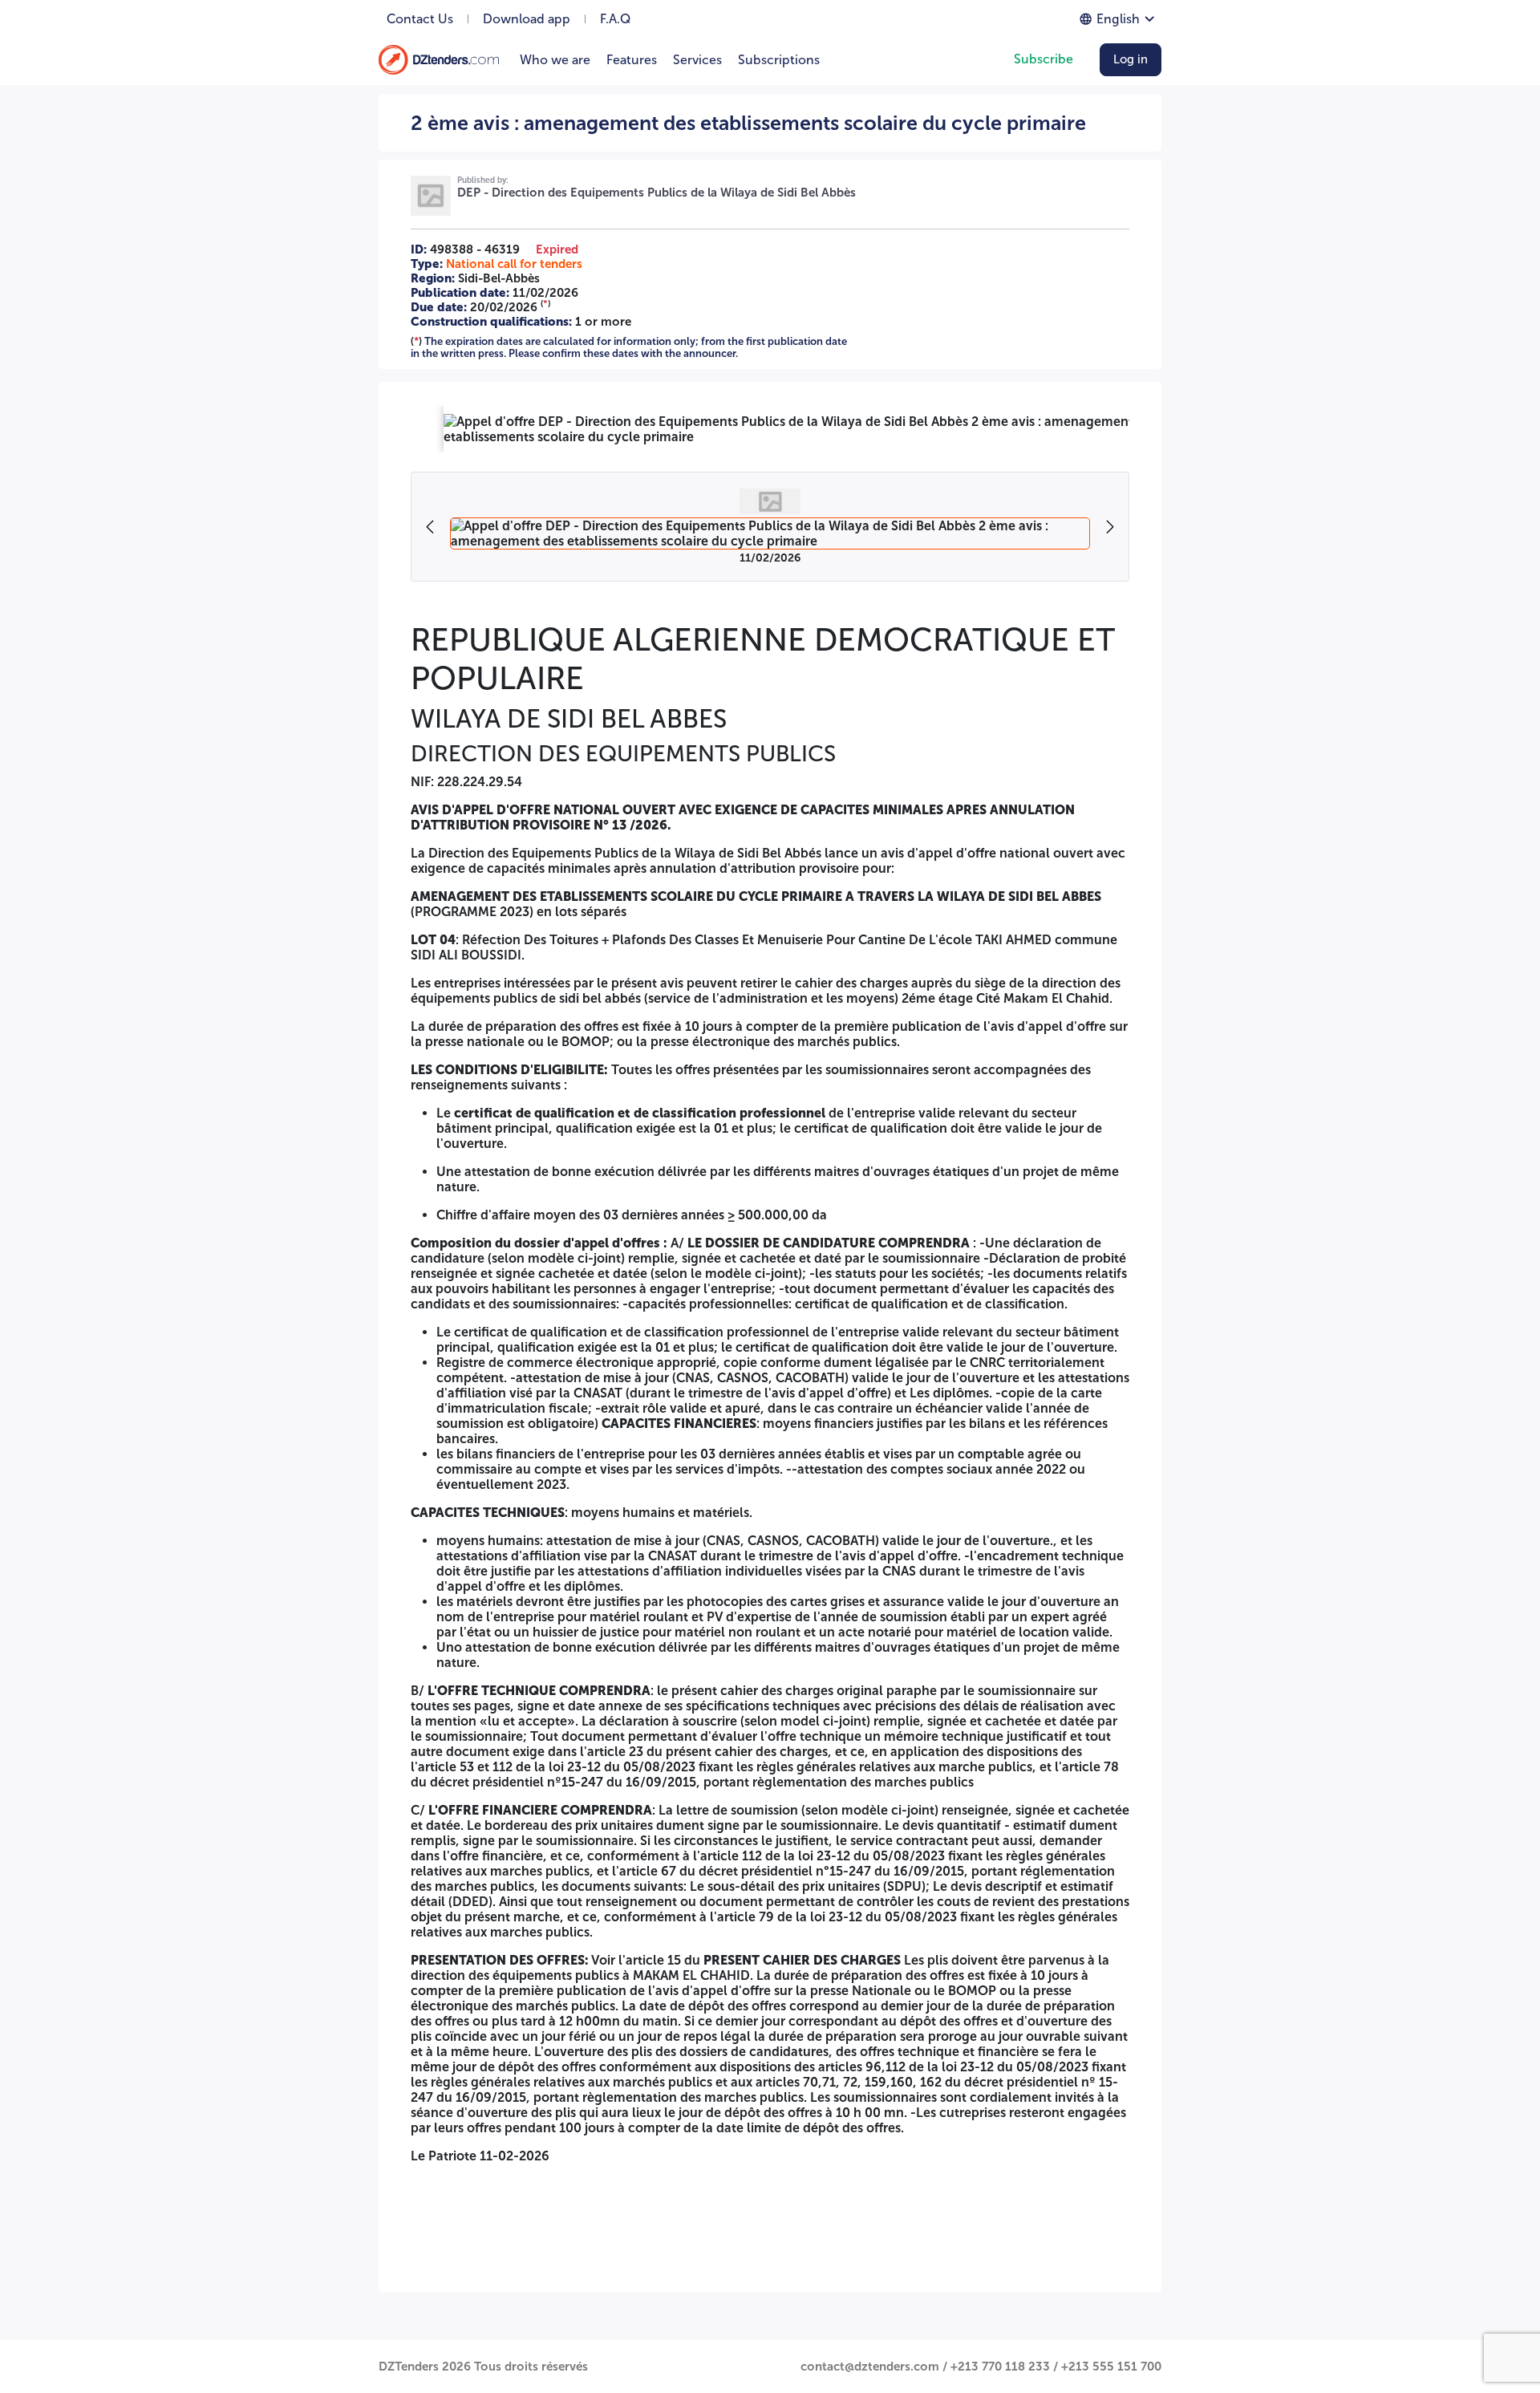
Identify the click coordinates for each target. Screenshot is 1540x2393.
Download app (527, 19)
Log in (1131, 59)
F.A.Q (615, 19)
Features (632, 60)
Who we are (555, 60)
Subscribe (1044, 59)
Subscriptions (779, 60)
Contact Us (420, 19)
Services (697, 60)
